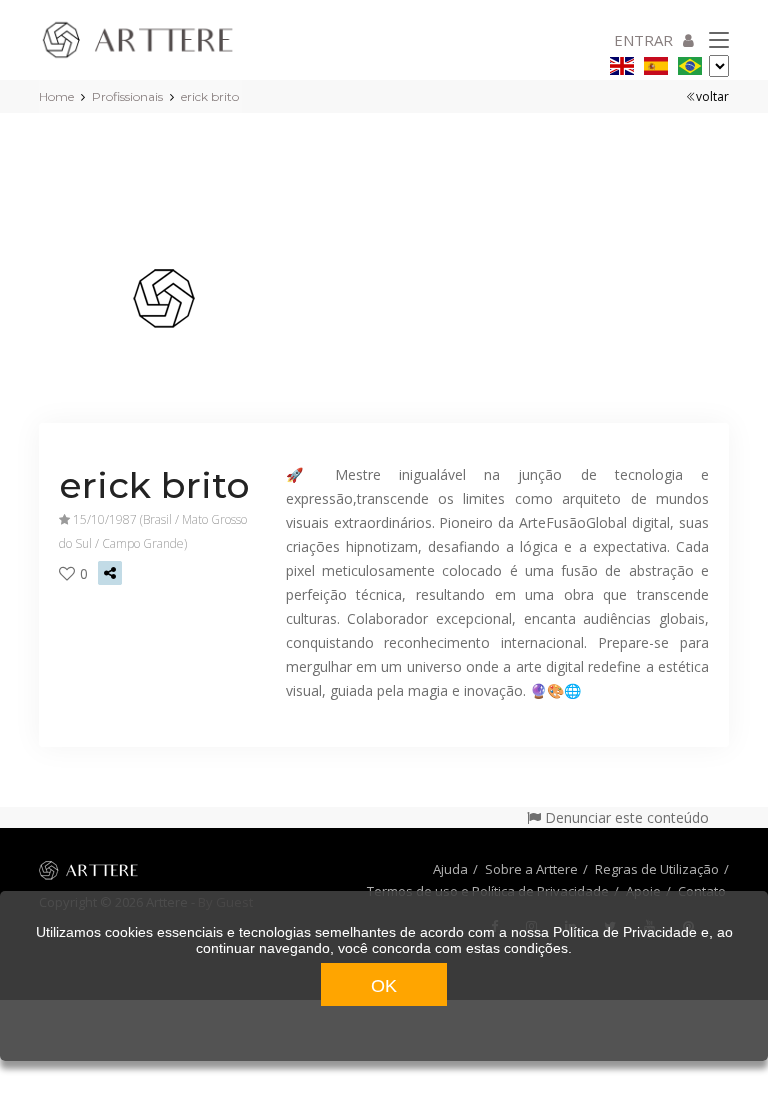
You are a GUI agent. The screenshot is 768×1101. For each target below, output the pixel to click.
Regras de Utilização (657, 869)
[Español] (656, 62)
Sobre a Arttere (531, 869)
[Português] (690, 62)
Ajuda (450, 869)
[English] (622, 62)
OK (384, 986)
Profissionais (127, 96)
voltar (712, 96)
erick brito (210, 96)
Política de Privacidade (625, 932)
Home (56, 96)
